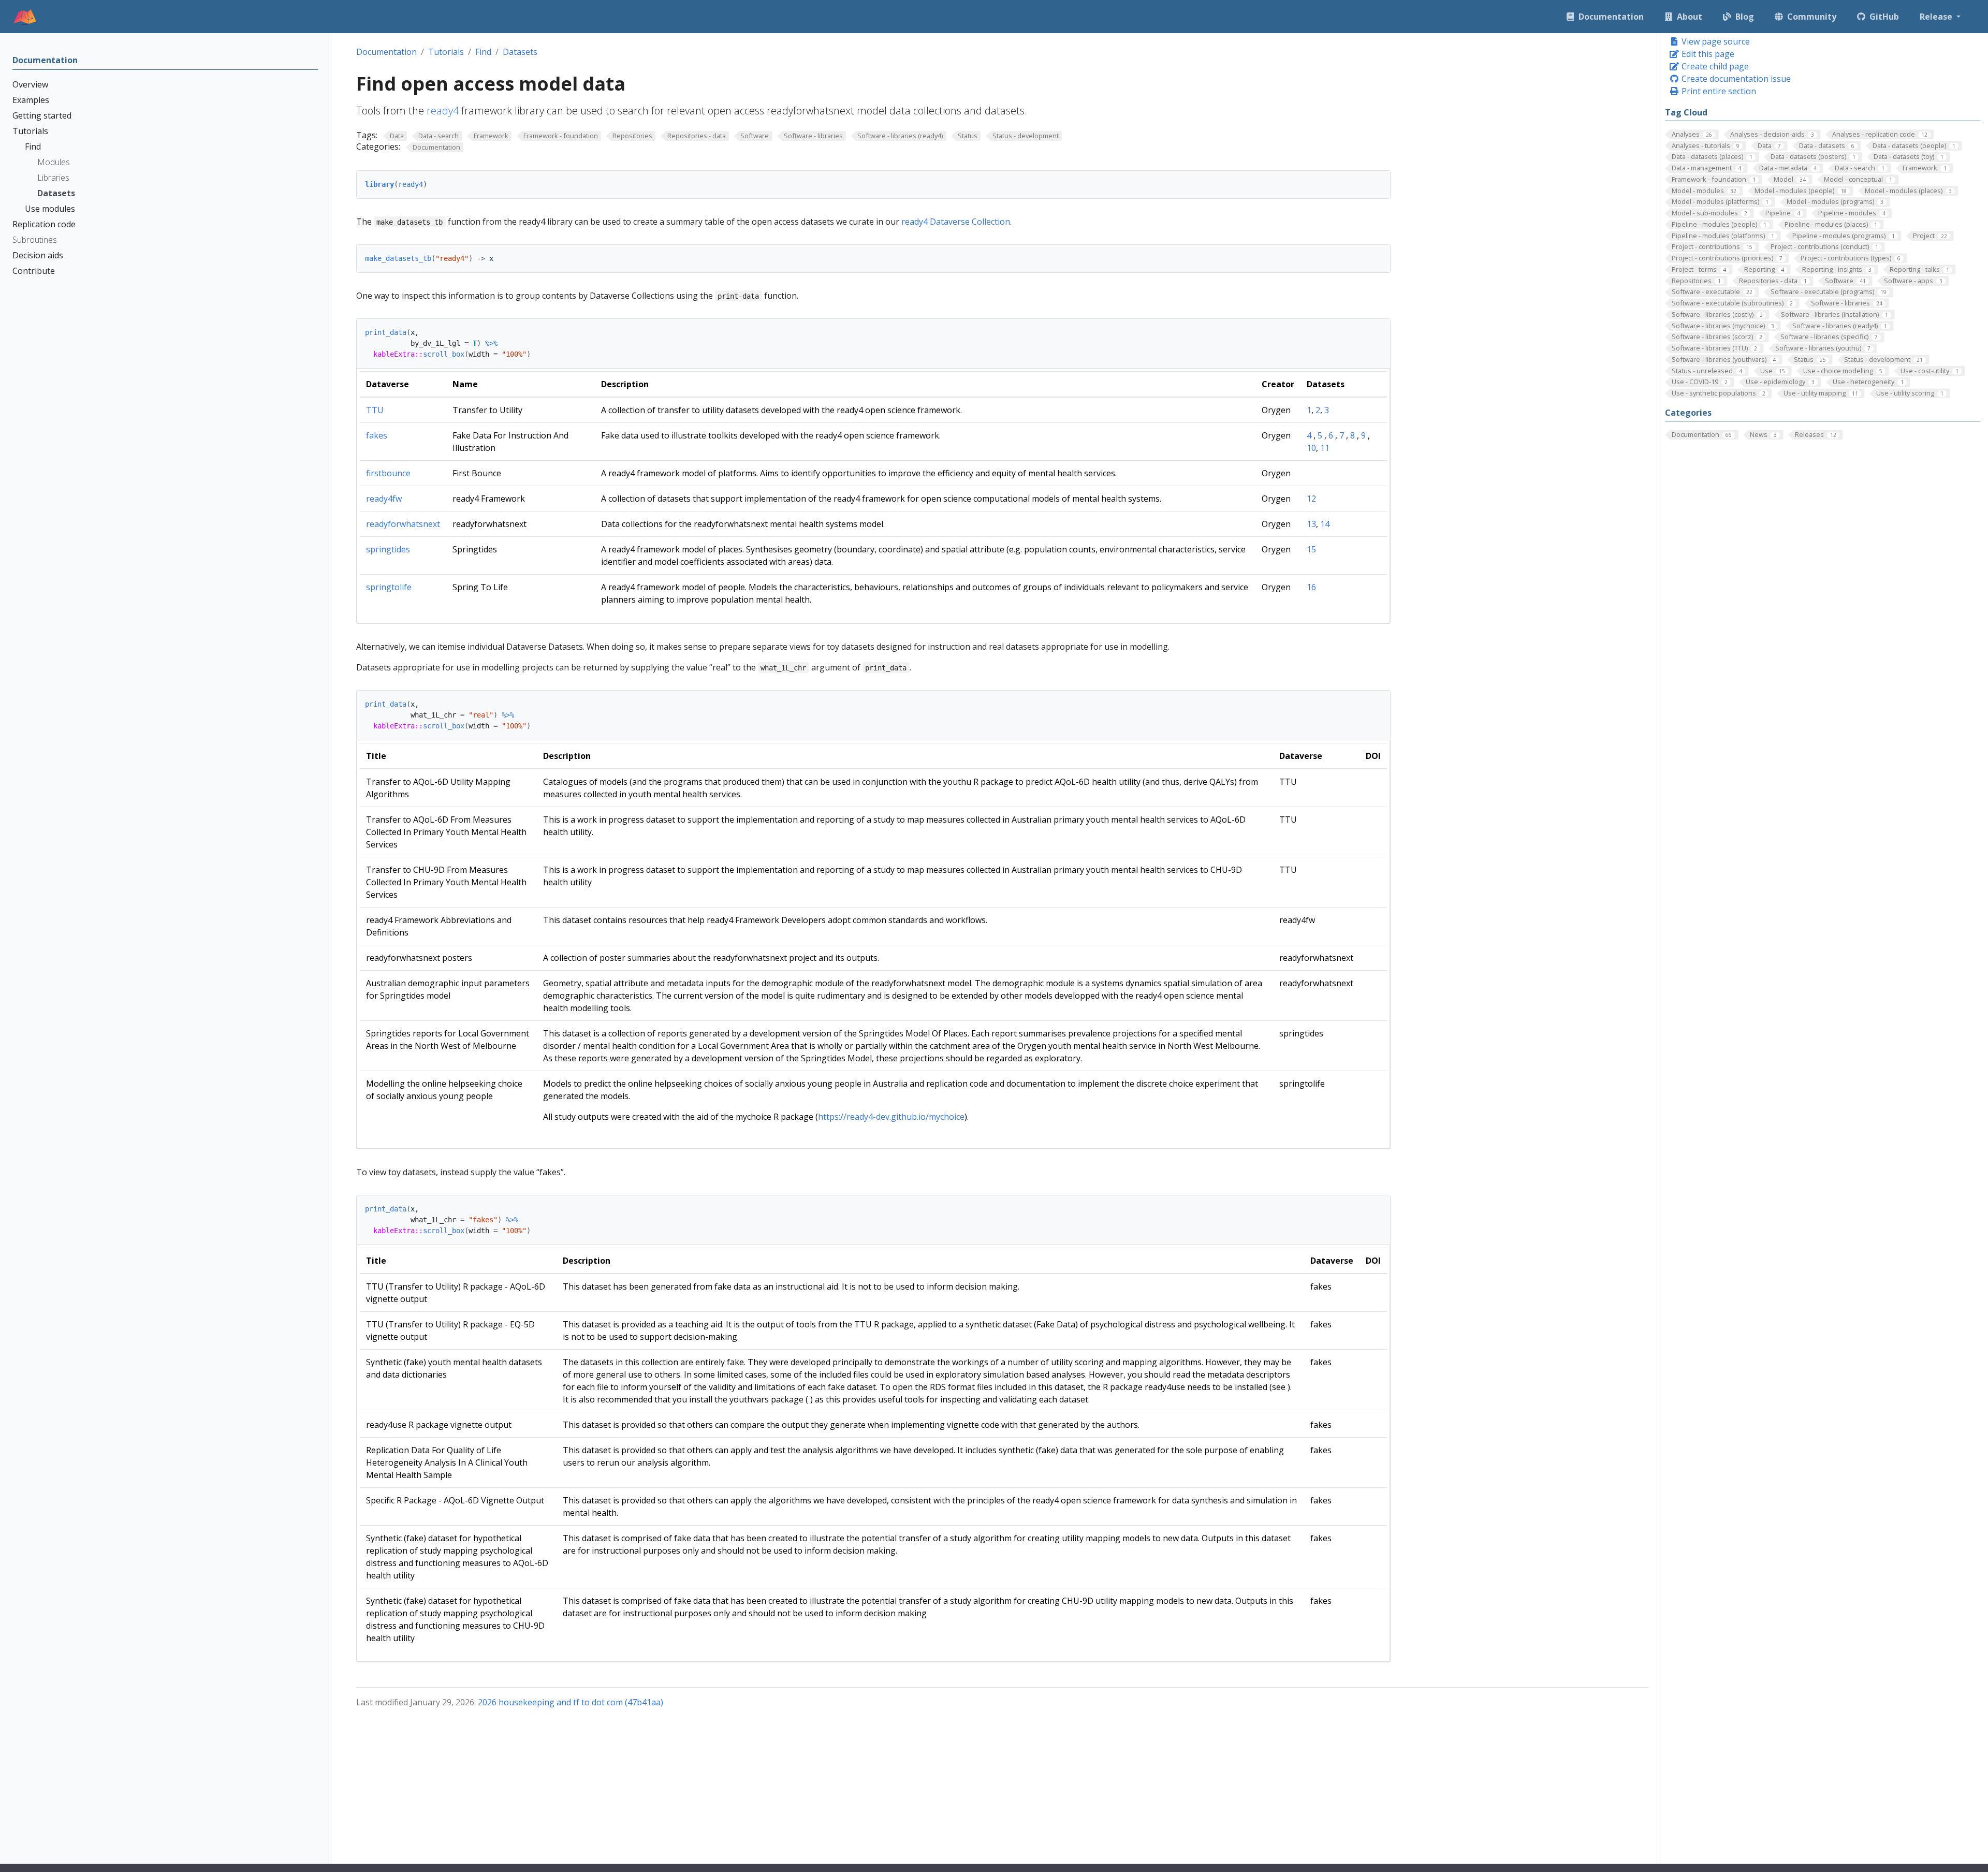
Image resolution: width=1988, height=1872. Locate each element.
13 (1311, 524)
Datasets (520, 52)
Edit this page (1707, 54)
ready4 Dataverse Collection (956, 222)
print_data (386, 332)
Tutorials (446, 52)
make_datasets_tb (398, 258)
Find (483, 52)
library (379, 184)
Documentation (386, 52)
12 (1311, 499)
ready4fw (384, 499)
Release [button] (1937, 17)
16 (1311, 587)
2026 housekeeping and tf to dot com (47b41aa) (571, 1702)
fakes (377, 435)
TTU (375, 410)
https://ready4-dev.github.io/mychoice (891, 1117)
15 (1311, 549)
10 (1311, 448)
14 (1325, 524)
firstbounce (388, 473)
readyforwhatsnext (403, 524)
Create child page (1714, 66)
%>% (491, 343)
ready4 (443, 111)
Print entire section (1718, 91)
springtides (388, 549)
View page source (1715, 41)
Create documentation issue (1735, 79)
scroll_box (444, 354)
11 (1325, 448)
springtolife (389, 587)
